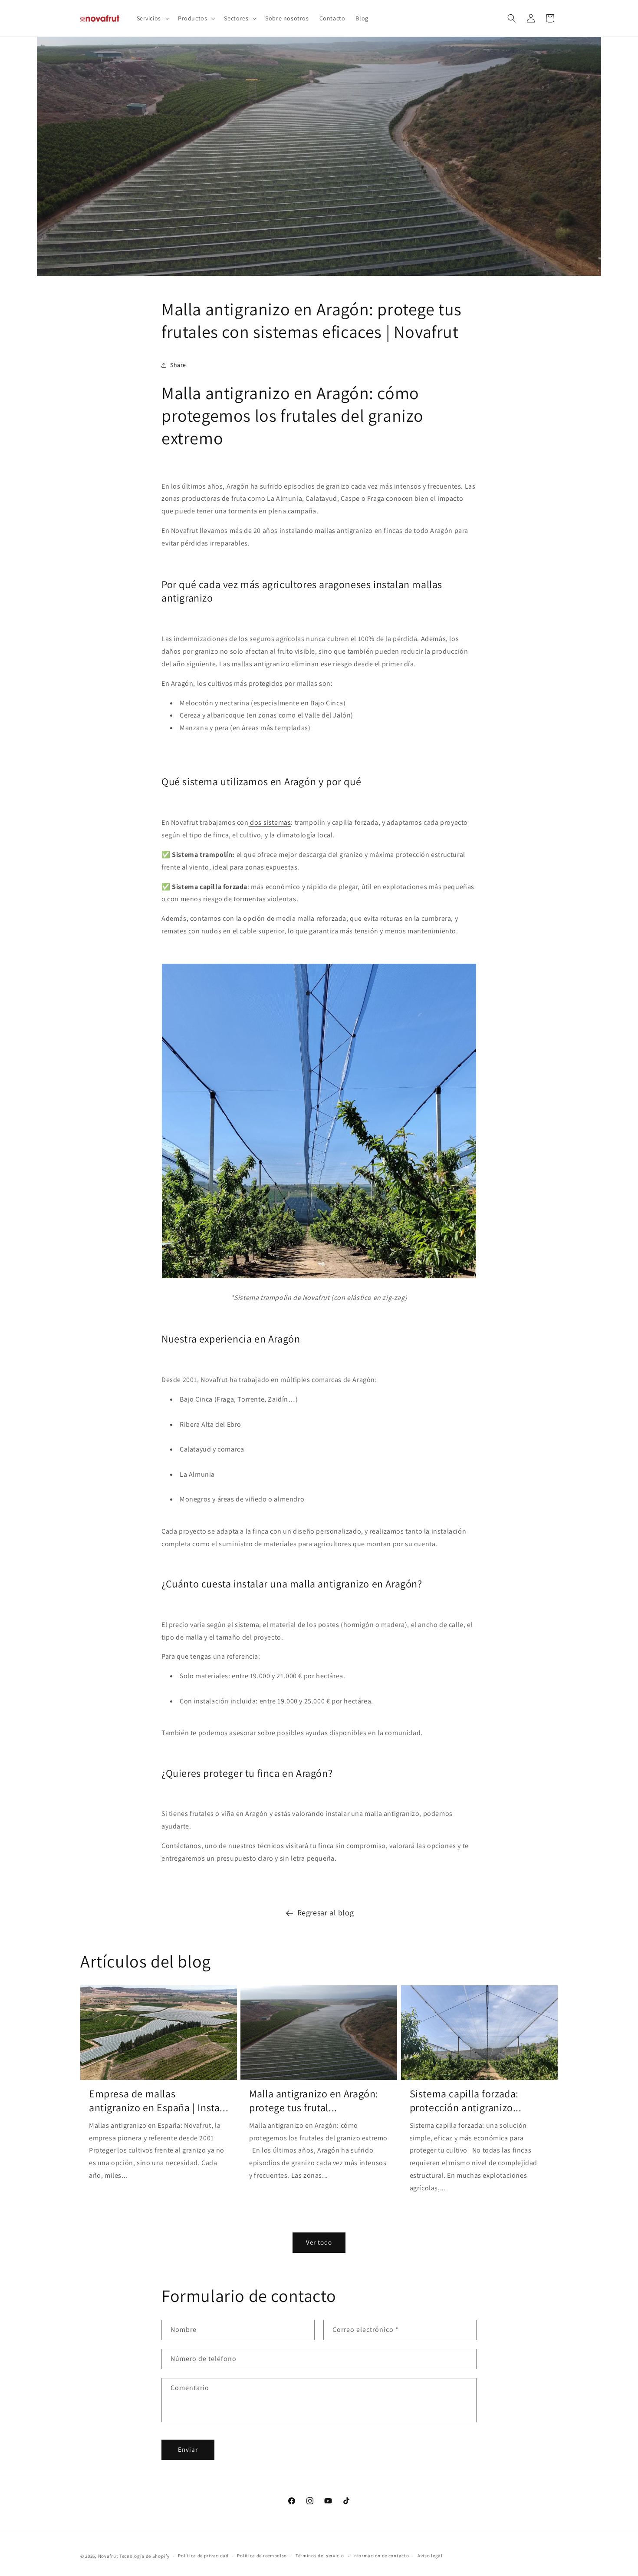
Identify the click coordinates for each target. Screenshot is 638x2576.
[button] (152, 18)
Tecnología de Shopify (145, 2556)
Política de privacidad (203, 2556)
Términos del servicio (320, 2556)
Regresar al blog (326, 1913)
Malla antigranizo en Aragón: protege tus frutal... (314, 2100)
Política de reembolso (262, 2556)
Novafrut (108, 2556)
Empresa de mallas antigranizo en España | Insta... (159, 2100)
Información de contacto (381, 2556)
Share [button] (178, 365)
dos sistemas (270, 822)
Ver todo (319, 2242)
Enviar (188, 2449)
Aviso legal (430, 2556)
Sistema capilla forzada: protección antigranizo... (466, 2100)
